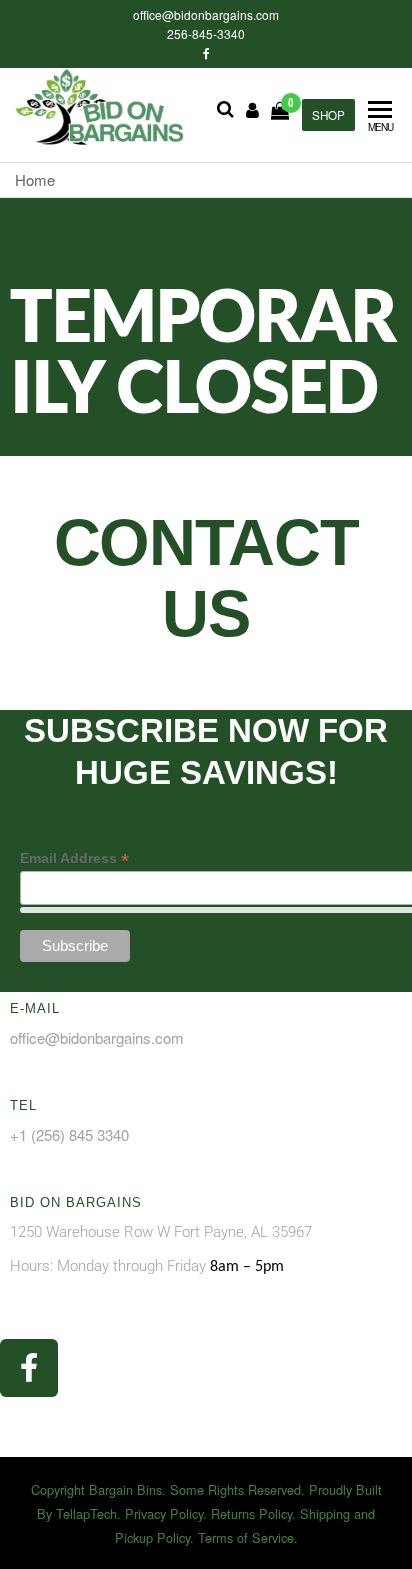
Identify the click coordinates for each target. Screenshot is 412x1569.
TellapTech (86, 1513)
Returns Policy (251, 1513)
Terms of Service (246, 1537)
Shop (328, 115)
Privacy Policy (164, 1513)
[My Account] (252, 109)
